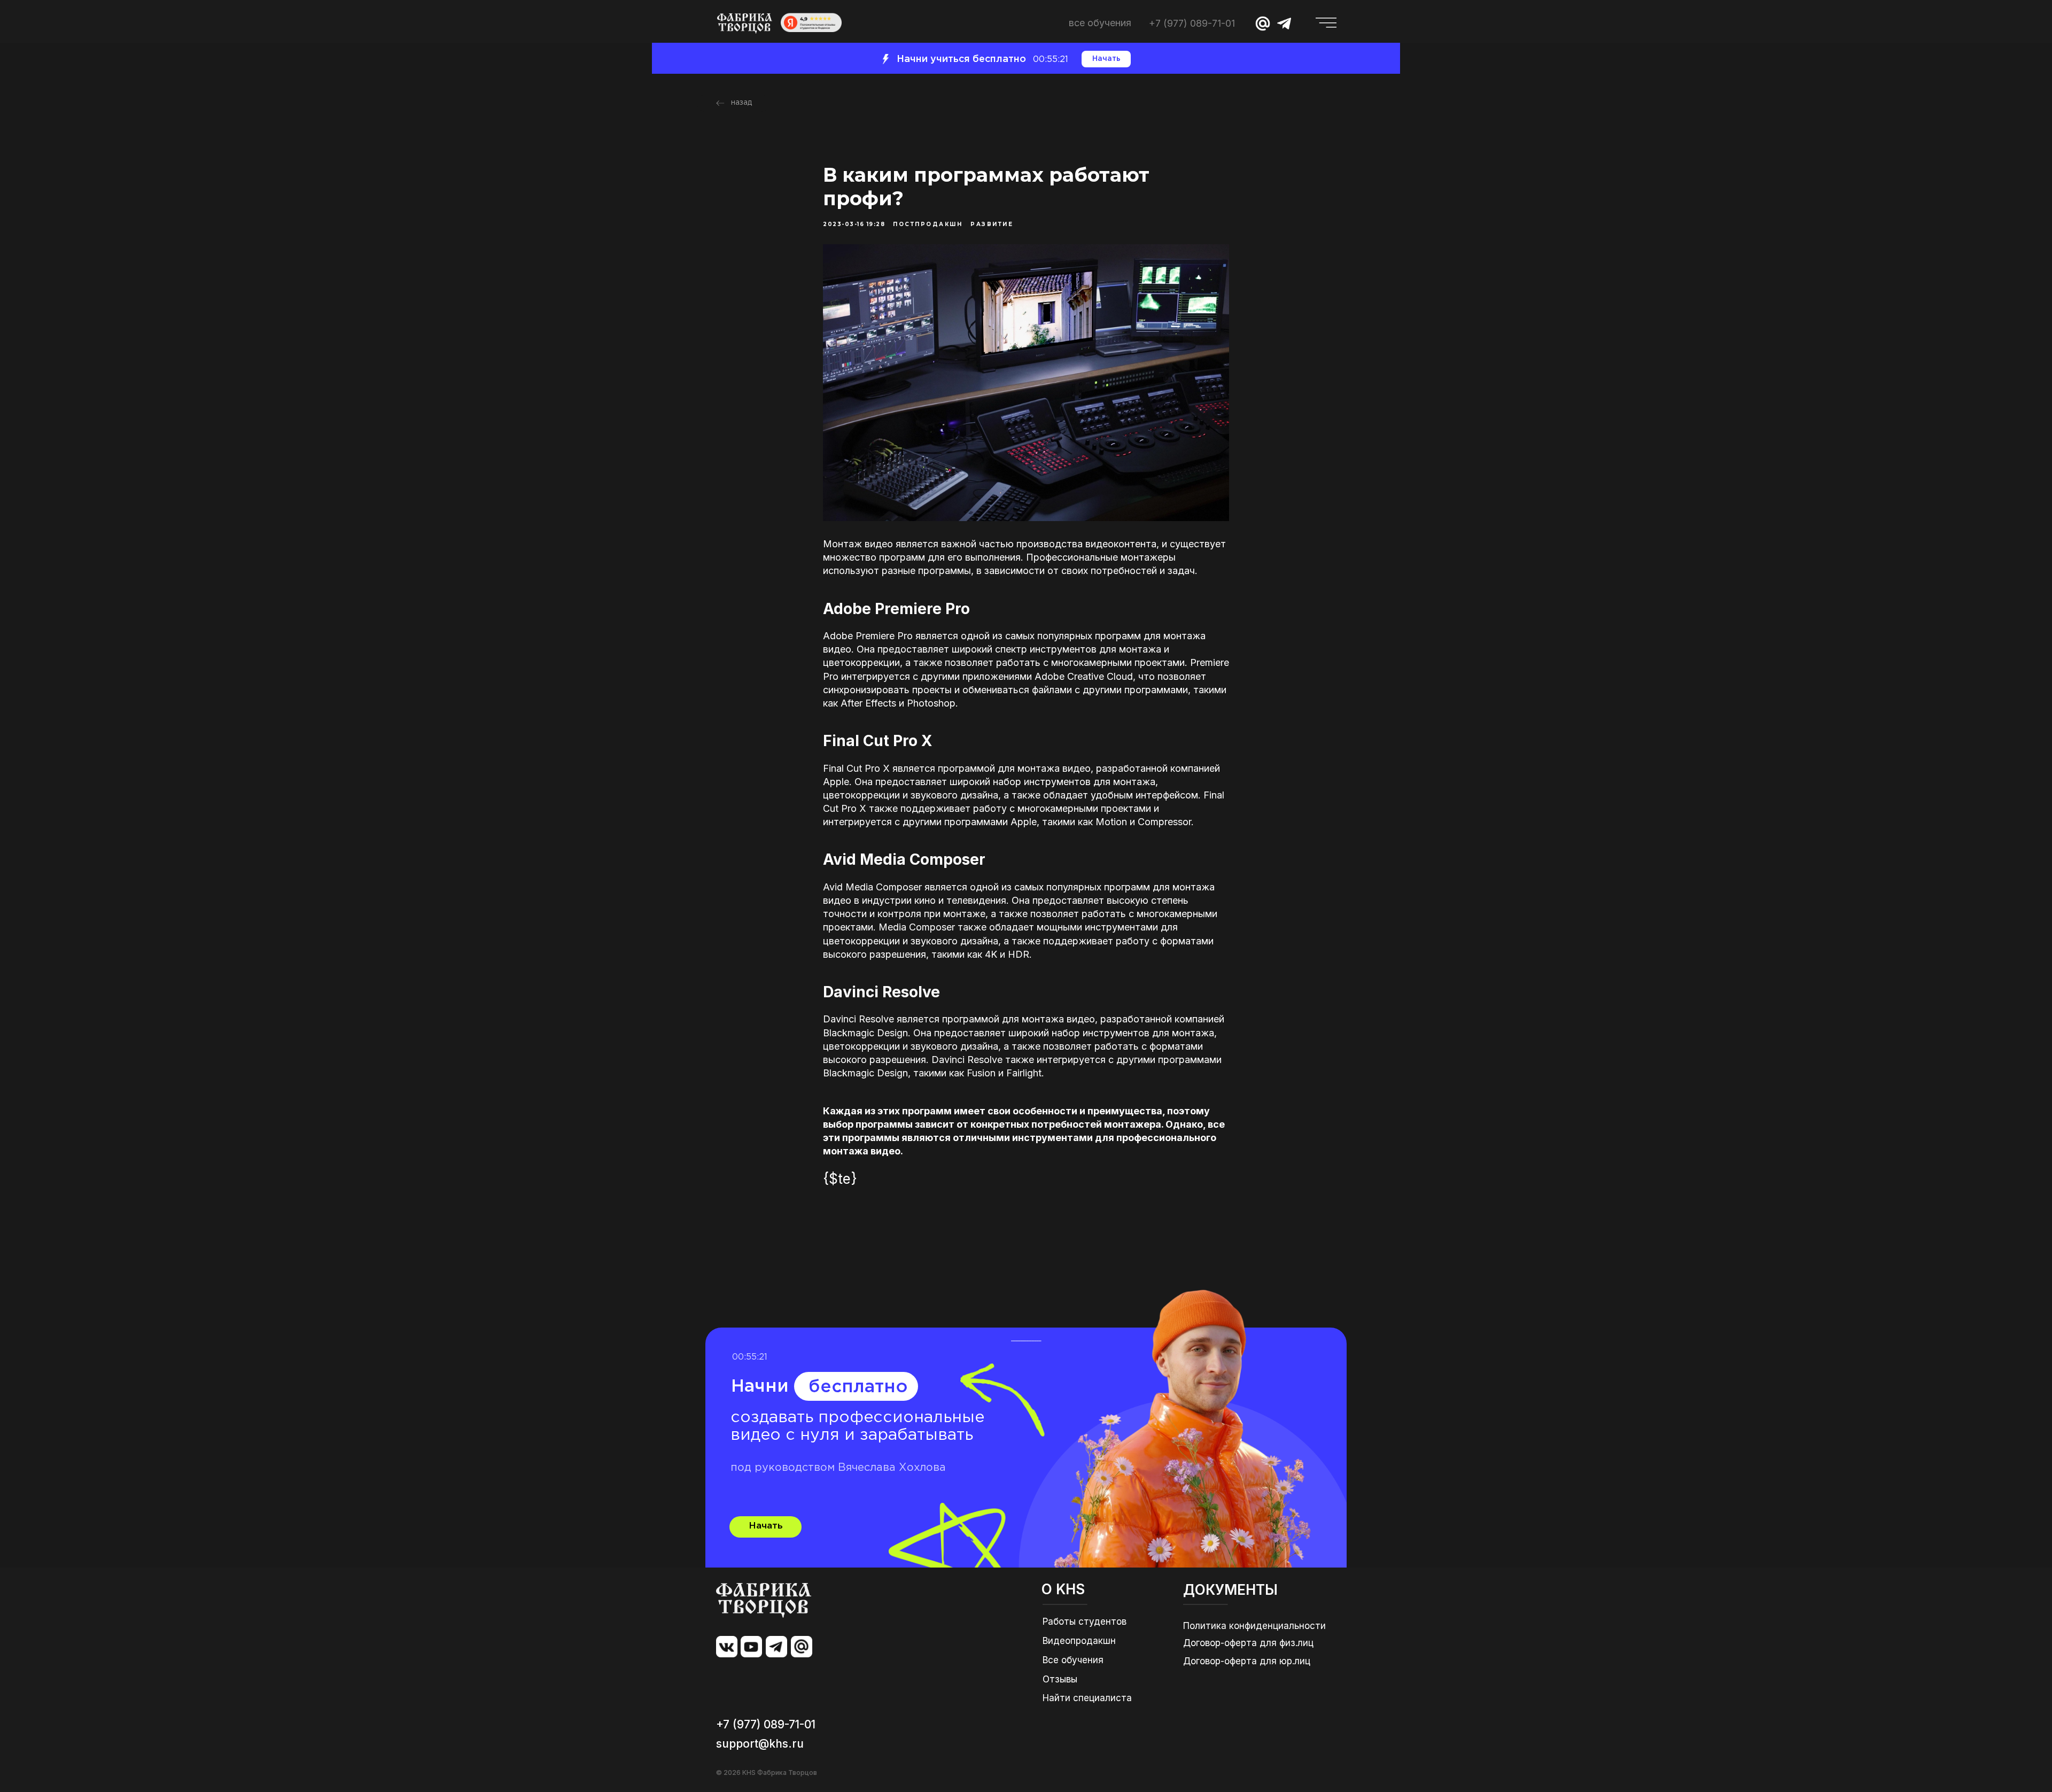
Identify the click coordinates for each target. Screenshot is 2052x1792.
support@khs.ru (760, 1744)
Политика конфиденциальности (1254, 1626)
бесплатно (858, 1387)
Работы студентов (1085, 1622)
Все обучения (1073, 1660)
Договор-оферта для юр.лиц (1247, 1661)
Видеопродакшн (1079, 1641)
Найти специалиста (1087, 1698)
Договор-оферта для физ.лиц (1248, 1643)
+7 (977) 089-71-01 (1192, 23)
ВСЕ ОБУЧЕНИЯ (1100, 23)
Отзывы (1060, 1679)
